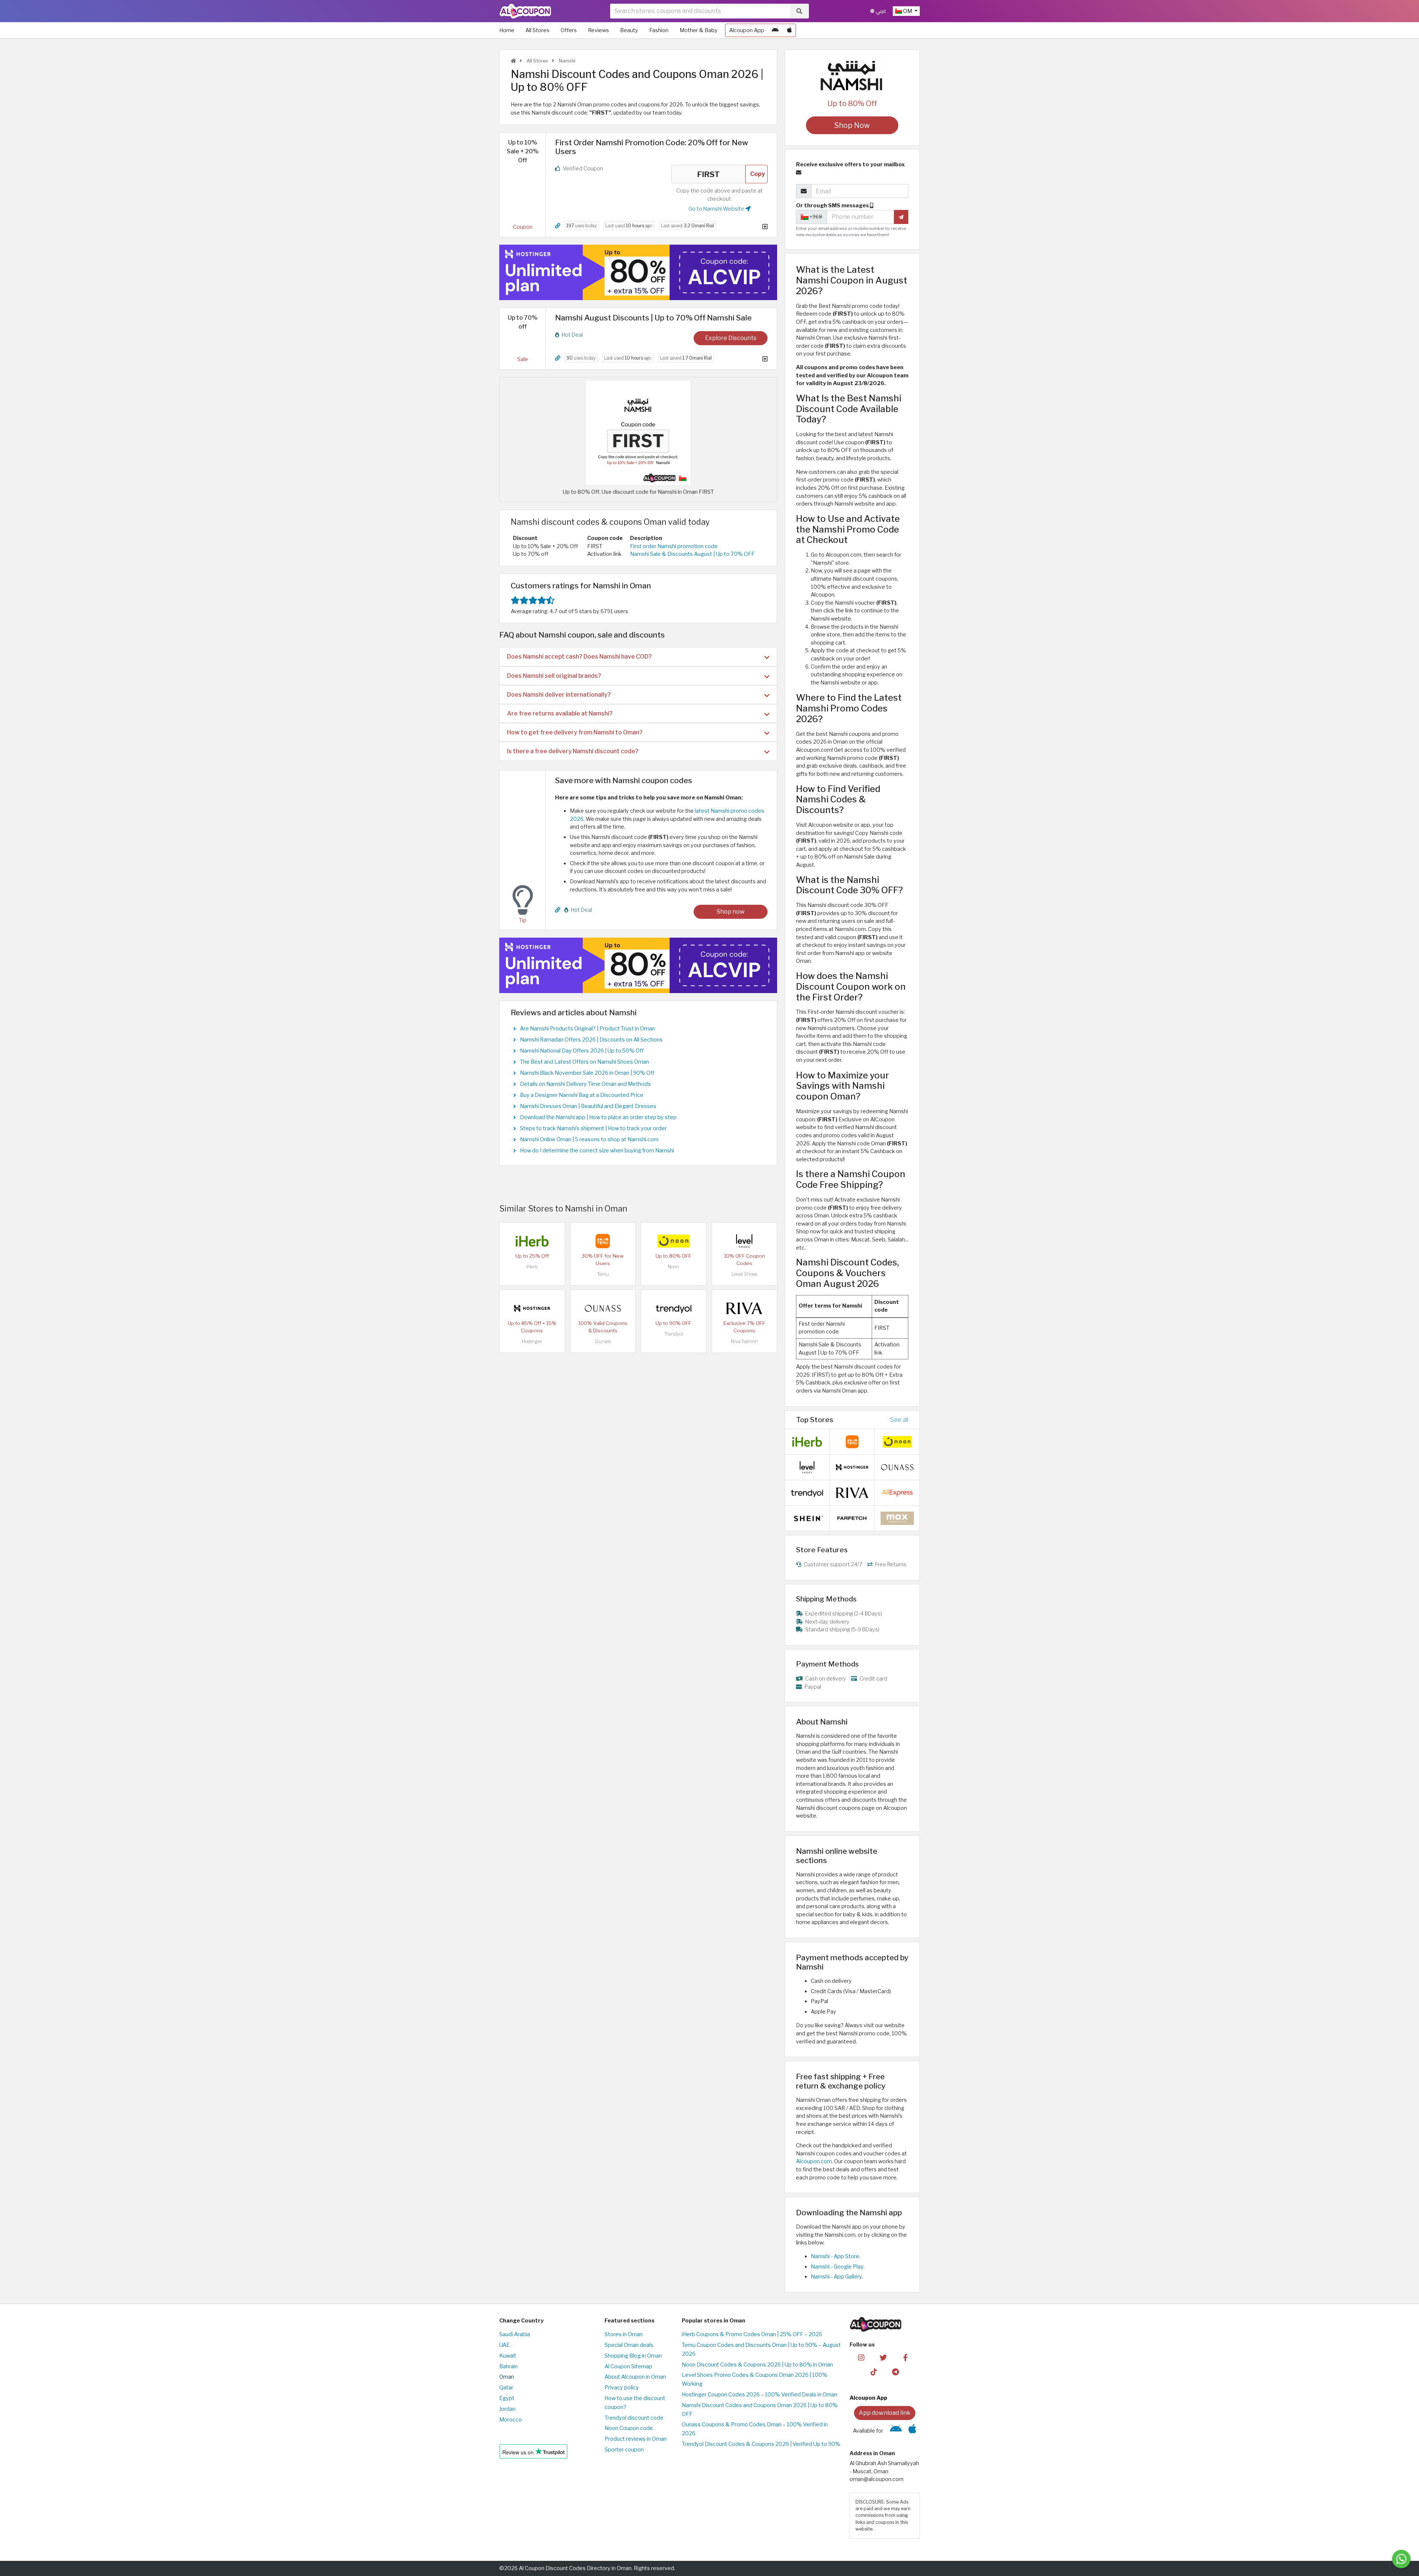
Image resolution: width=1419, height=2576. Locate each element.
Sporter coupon (624, 2450)
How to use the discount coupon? (635, 2403)
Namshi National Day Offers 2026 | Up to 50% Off (582, 1051)
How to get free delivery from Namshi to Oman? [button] (575, 732)
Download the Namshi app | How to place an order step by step (598, 1117)
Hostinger (532, 1341)
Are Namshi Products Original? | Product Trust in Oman (587, 1029)
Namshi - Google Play (837, 2267)
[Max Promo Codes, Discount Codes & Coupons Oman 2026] (897, 1518)
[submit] (901, 217)
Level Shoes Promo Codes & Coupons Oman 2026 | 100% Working (755, 2379)
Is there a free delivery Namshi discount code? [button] (573, 751)
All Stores (537, 30)
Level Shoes (744, 1274)
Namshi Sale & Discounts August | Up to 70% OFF (692, 554)
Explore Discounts (731, 338)
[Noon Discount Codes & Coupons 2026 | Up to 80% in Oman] (674, 1240)
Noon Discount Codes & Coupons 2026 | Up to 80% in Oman (757, 2365)
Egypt (507, 2398)
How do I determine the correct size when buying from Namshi (597, 1151)
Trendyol (673, 1334)
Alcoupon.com (814, 2161)
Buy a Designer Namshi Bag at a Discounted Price (582, 1095)
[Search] (799, 11)
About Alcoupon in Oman (635, 2377)
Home (507, 30)
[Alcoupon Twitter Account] (883, 2357)
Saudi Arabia (515, 2334)
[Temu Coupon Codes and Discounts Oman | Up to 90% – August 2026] (603, 1240)
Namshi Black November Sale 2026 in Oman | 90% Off (587, 1073)
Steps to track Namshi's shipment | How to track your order (593, 1128)
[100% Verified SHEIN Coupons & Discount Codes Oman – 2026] (807, 1518)
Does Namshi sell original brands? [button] (554, 676)
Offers (569, 30)
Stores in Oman (624, 2334)
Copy (758, 174)
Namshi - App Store (835, 2256)
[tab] (638, 657)
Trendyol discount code (634, 2418)
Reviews (598, 30)
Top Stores (815, 1420)
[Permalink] (558, 226)
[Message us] (1401, 2559)
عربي (880, 11)
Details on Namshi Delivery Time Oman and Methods (585, 1084)
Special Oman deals (629, 2345)
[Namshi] (852, 75)
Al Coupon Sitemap (628, 2366)
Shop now (731, 912)
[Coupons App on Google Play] (775, 30)
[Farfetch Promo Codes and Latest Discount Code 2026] (852, 1518)
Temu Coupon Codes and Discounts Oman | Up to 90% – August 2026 (761, 2349)
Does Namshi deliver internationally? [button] (559, 695)
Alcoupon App (747, 30)
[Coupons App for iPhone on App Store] (790, 30)
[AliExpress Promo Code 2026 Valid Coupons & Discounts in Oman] (897, 1492)
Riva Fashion (744, 1341)
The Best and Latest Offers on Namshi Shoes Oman (584, 1062)
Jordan (507, 2409)
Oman (507, 2377)
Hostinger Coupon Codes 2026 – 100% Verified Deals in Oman (760, 2395)
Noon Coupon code (629, 2428)
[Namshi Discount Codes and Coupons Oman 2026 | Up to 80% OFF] (638, 432)
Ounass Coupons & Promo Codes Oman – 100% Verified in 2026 (755, 2429)
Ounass (603, 1341)
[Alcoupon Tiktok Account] (874, 2372)
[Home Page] (525, 11)
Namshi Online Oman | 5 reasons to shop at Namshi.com (589, 1139)
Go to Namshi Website (717, 209)
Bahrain (508, 2366)
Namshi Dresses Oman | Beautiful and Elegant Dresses (588, 1106)
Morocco (511, 2420)
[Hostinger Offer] (638, 272)
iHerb (532, 1267)
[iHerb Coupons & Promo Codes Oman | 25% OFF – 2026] (532, 1240)
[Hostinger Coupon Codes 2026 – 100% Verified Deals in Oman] (532, 1308)
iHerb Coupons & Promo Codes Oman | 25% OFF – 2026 (752, 2334)
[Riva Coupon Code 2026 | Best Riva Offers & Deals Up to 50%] (744, 1308)
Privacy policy (622, 2388)
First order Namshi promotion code (674, 546)
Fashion (659, 30)
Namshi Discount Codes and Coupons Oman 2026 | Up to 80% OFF (760, 2410)
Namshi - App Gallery (836, 2277)
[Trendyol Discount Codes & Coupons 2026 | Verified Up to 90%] (674, 1308)
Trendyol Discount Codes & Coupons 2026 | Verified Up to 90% (761, 2444)
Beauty (629, 30)
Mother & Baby (699, 30)
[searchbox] (700, 11)
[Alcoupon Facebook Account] (905, 2357)
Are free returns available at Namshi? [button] (560, 713)
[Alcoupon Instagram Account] (861, 2357)
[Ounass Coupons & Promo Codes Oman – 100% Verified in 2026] (603, 1308)
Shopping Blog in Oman (633, 2356)
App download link (885, 2413)
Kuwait (508, 2356)
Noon (673, 1267)
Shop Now (852, 125)
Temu (603, 1274)
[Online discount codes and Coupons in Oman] (513, 61)
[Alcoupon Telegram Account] (896, 2372)
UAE (504, 2345)
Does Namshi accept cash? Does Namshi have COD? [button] (579, 657)
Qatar (506, 2388)
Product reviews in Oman (636, 2439)
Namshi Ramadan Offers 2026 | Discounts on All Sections (591, 1040)
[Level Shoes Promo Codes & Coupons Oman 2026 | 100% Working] (744, 1240)
